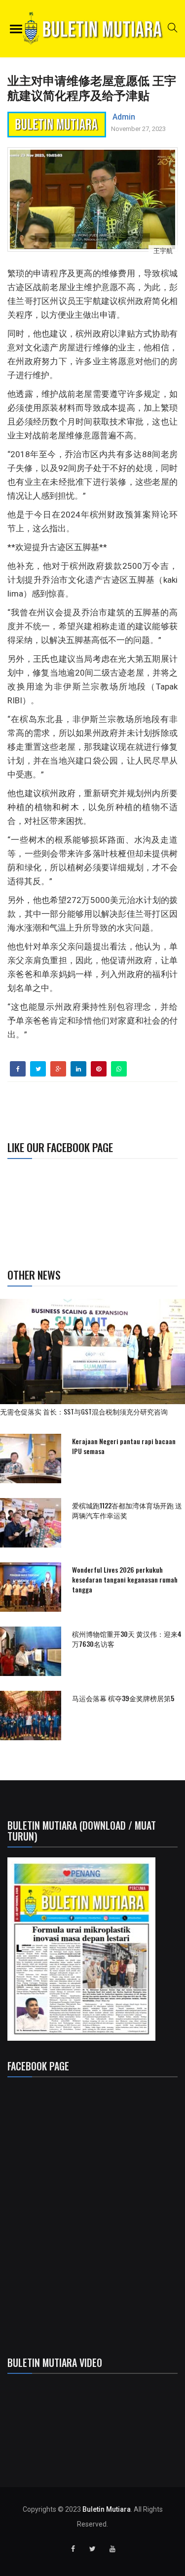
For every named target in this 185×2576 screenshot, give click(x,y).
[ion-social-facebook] (73, 2549)
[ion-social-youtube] (112, 2549)
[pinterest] (99, 1069)
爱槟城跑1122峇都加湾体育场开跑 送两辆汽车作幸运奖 (127, 1510)
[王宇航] (92, 199)
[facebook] (18, 1069)
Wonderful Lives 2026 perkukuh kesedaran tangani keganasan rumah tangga (125, 1579)
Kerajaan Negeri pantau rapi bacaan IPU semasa (124, 1446)
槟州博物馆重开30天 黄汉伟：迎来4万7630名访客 (127, 1639)
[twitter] (38, 1069)
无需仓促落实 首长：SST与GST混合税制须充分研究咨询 (87, 1411)
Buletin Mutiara (107, 2509)
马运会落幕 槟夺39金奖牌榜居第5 (123, 1698)
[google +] (58, 1069)
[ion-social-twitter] (93, 2549)
